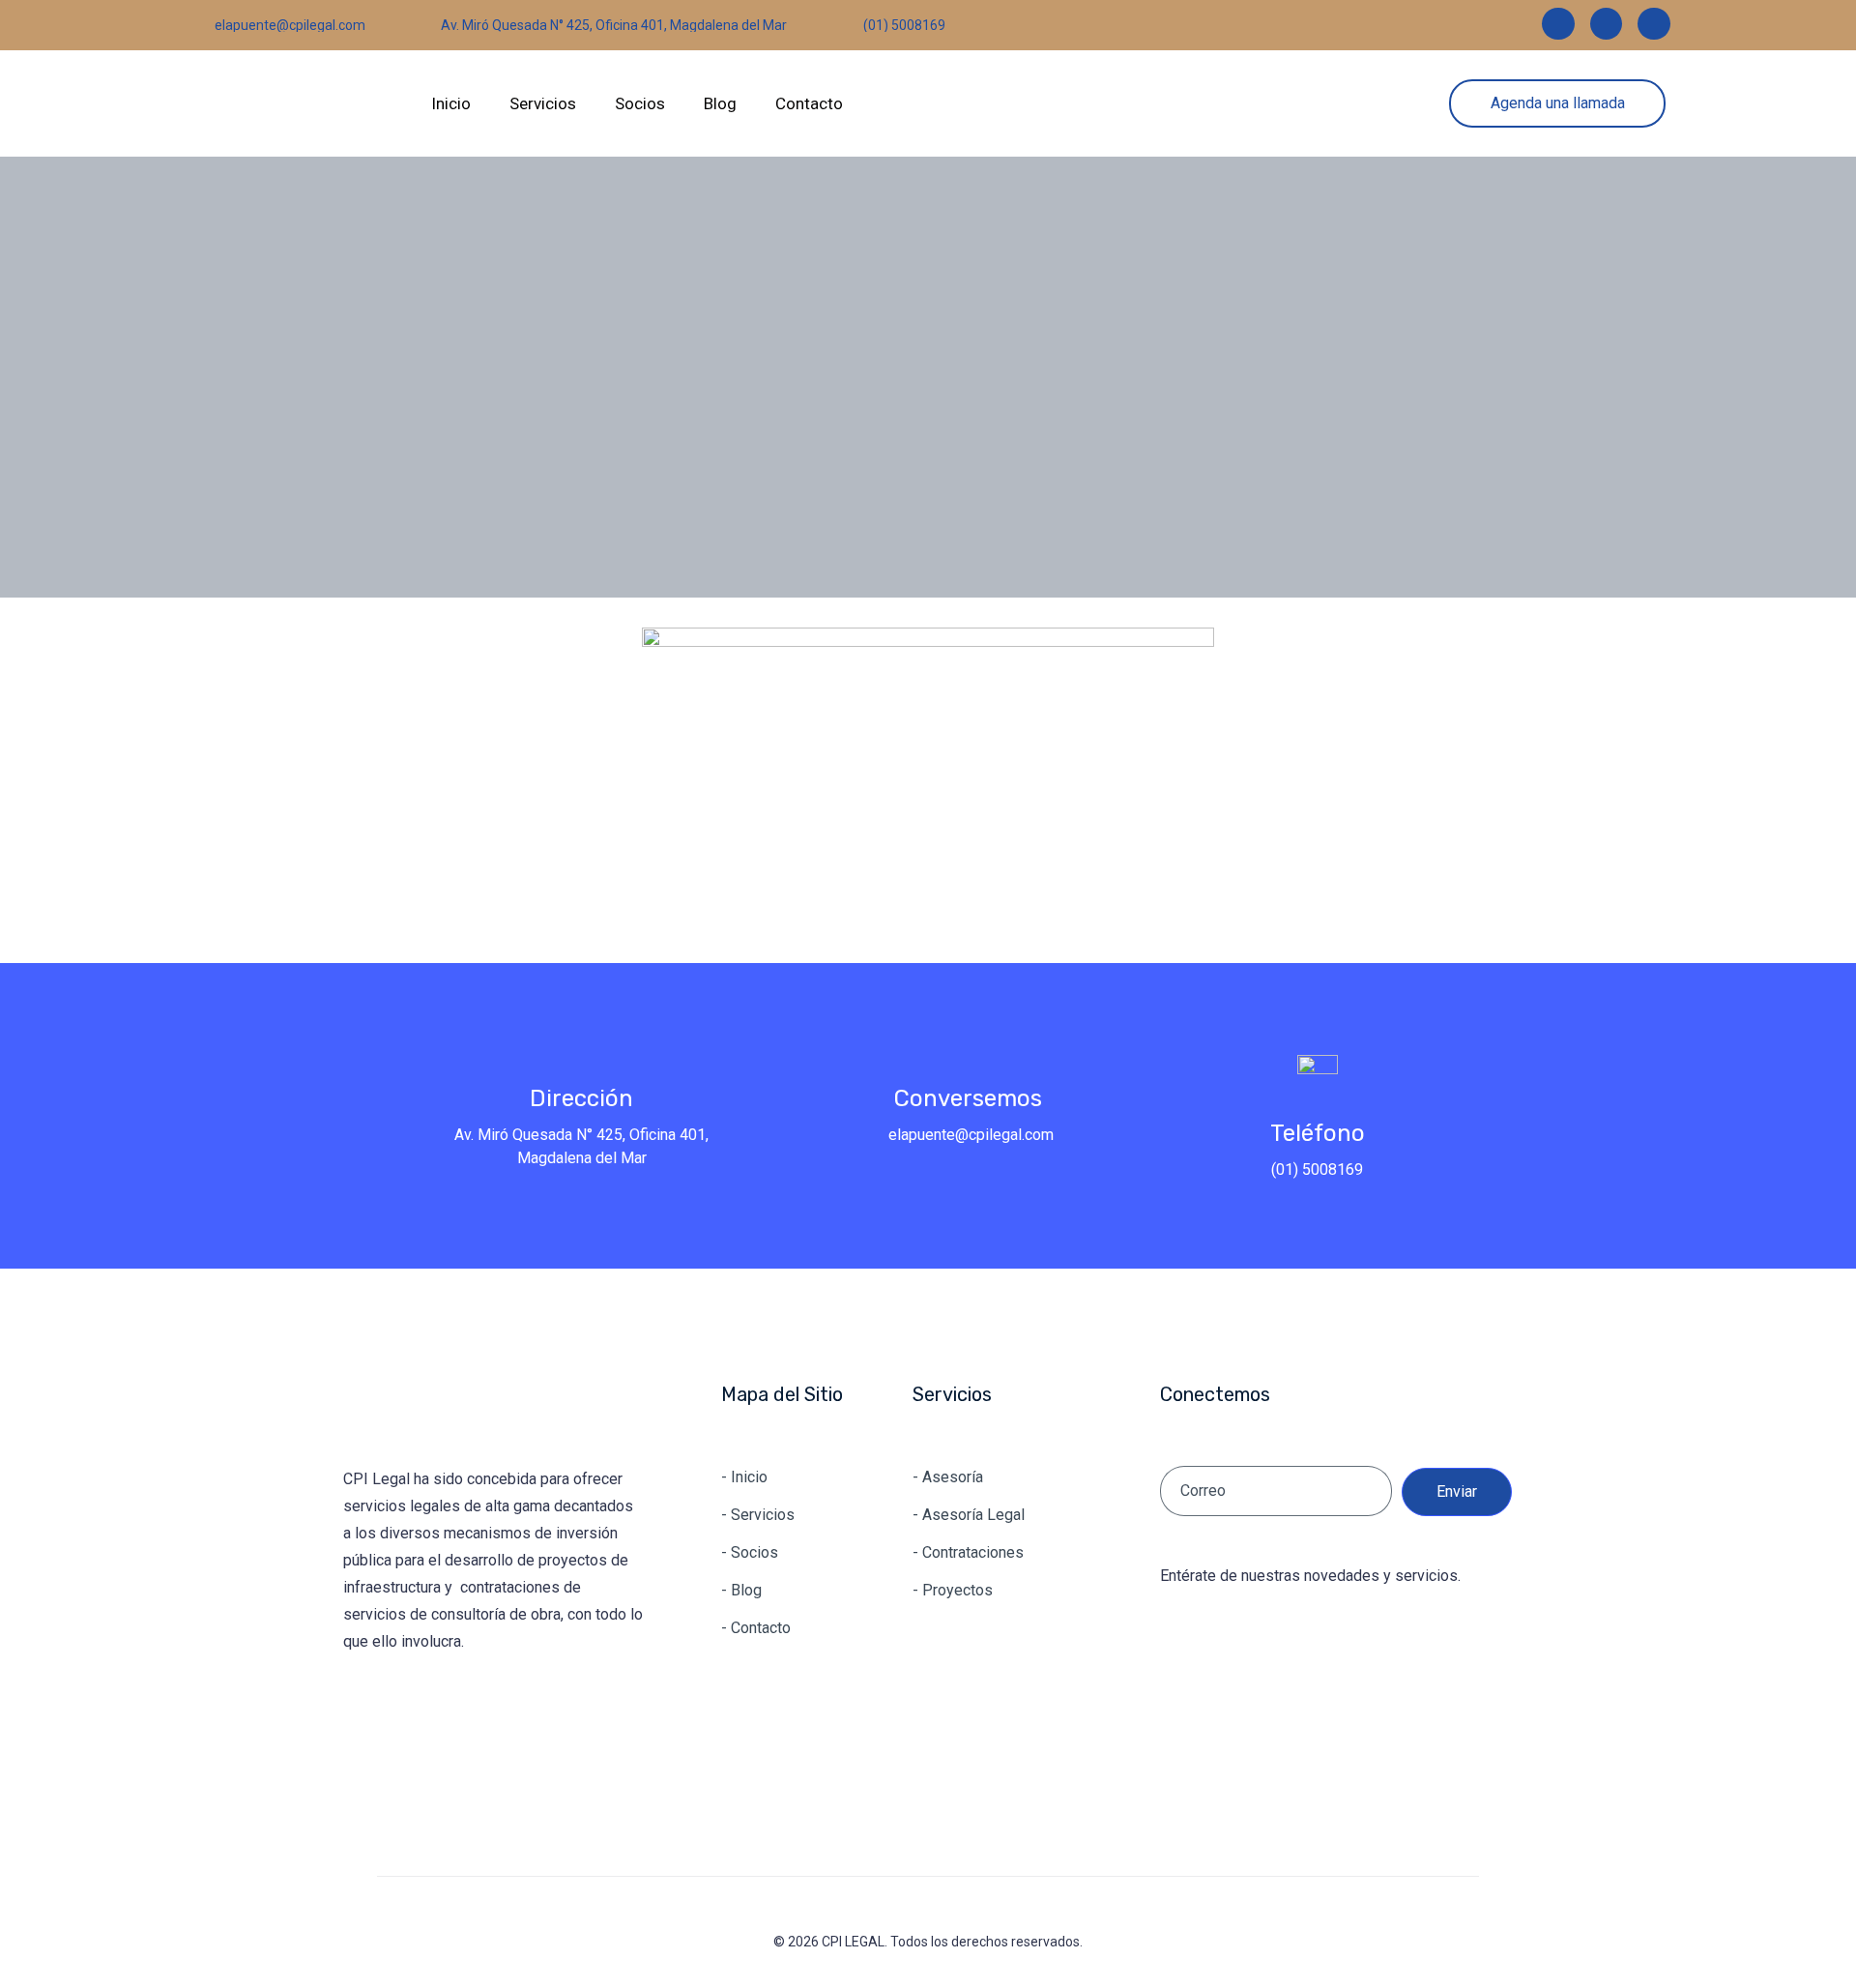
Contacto (809, 103)
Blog (720, 103)
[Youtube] (1654, 24)
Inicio (451, 103)
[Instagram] (1607, 24)
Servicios (543, 103)
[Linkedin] (1558, 24)
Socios (640, 103)
